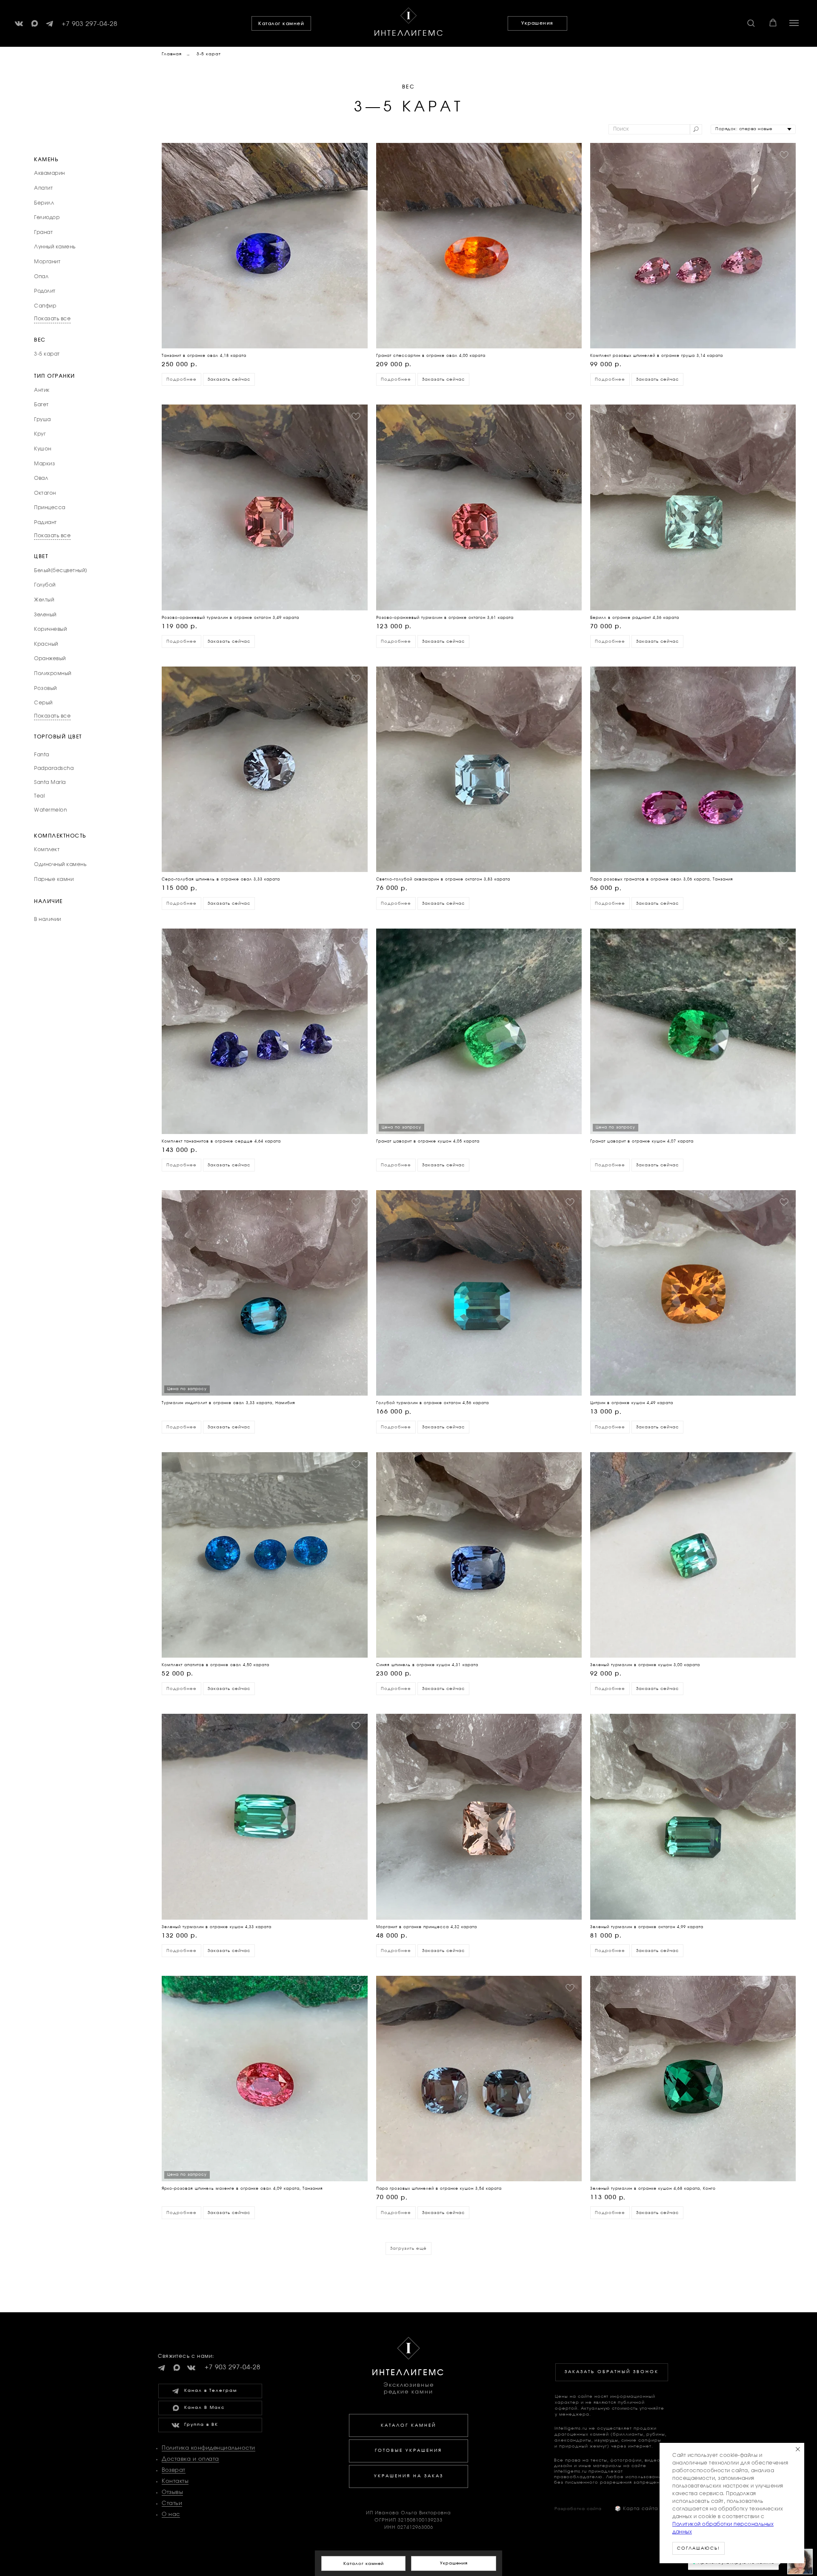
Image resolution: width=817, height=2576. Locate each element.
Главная (172, 54)
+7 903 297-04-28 (90, 24)
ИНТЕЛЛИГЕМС (409, 34)
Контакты (175, 2481)
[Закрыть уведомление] (798, 2449)
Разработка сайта (578, 2509)
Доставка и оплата (190, 2459)
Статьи (172, 2503)
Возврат (174, 2470)
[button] (751, 23)
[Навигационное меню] (794, 23)
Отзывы (172, 2492)
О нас (171, 2515)
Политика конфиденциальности (209, 2448)
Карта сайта (637, 2509)
